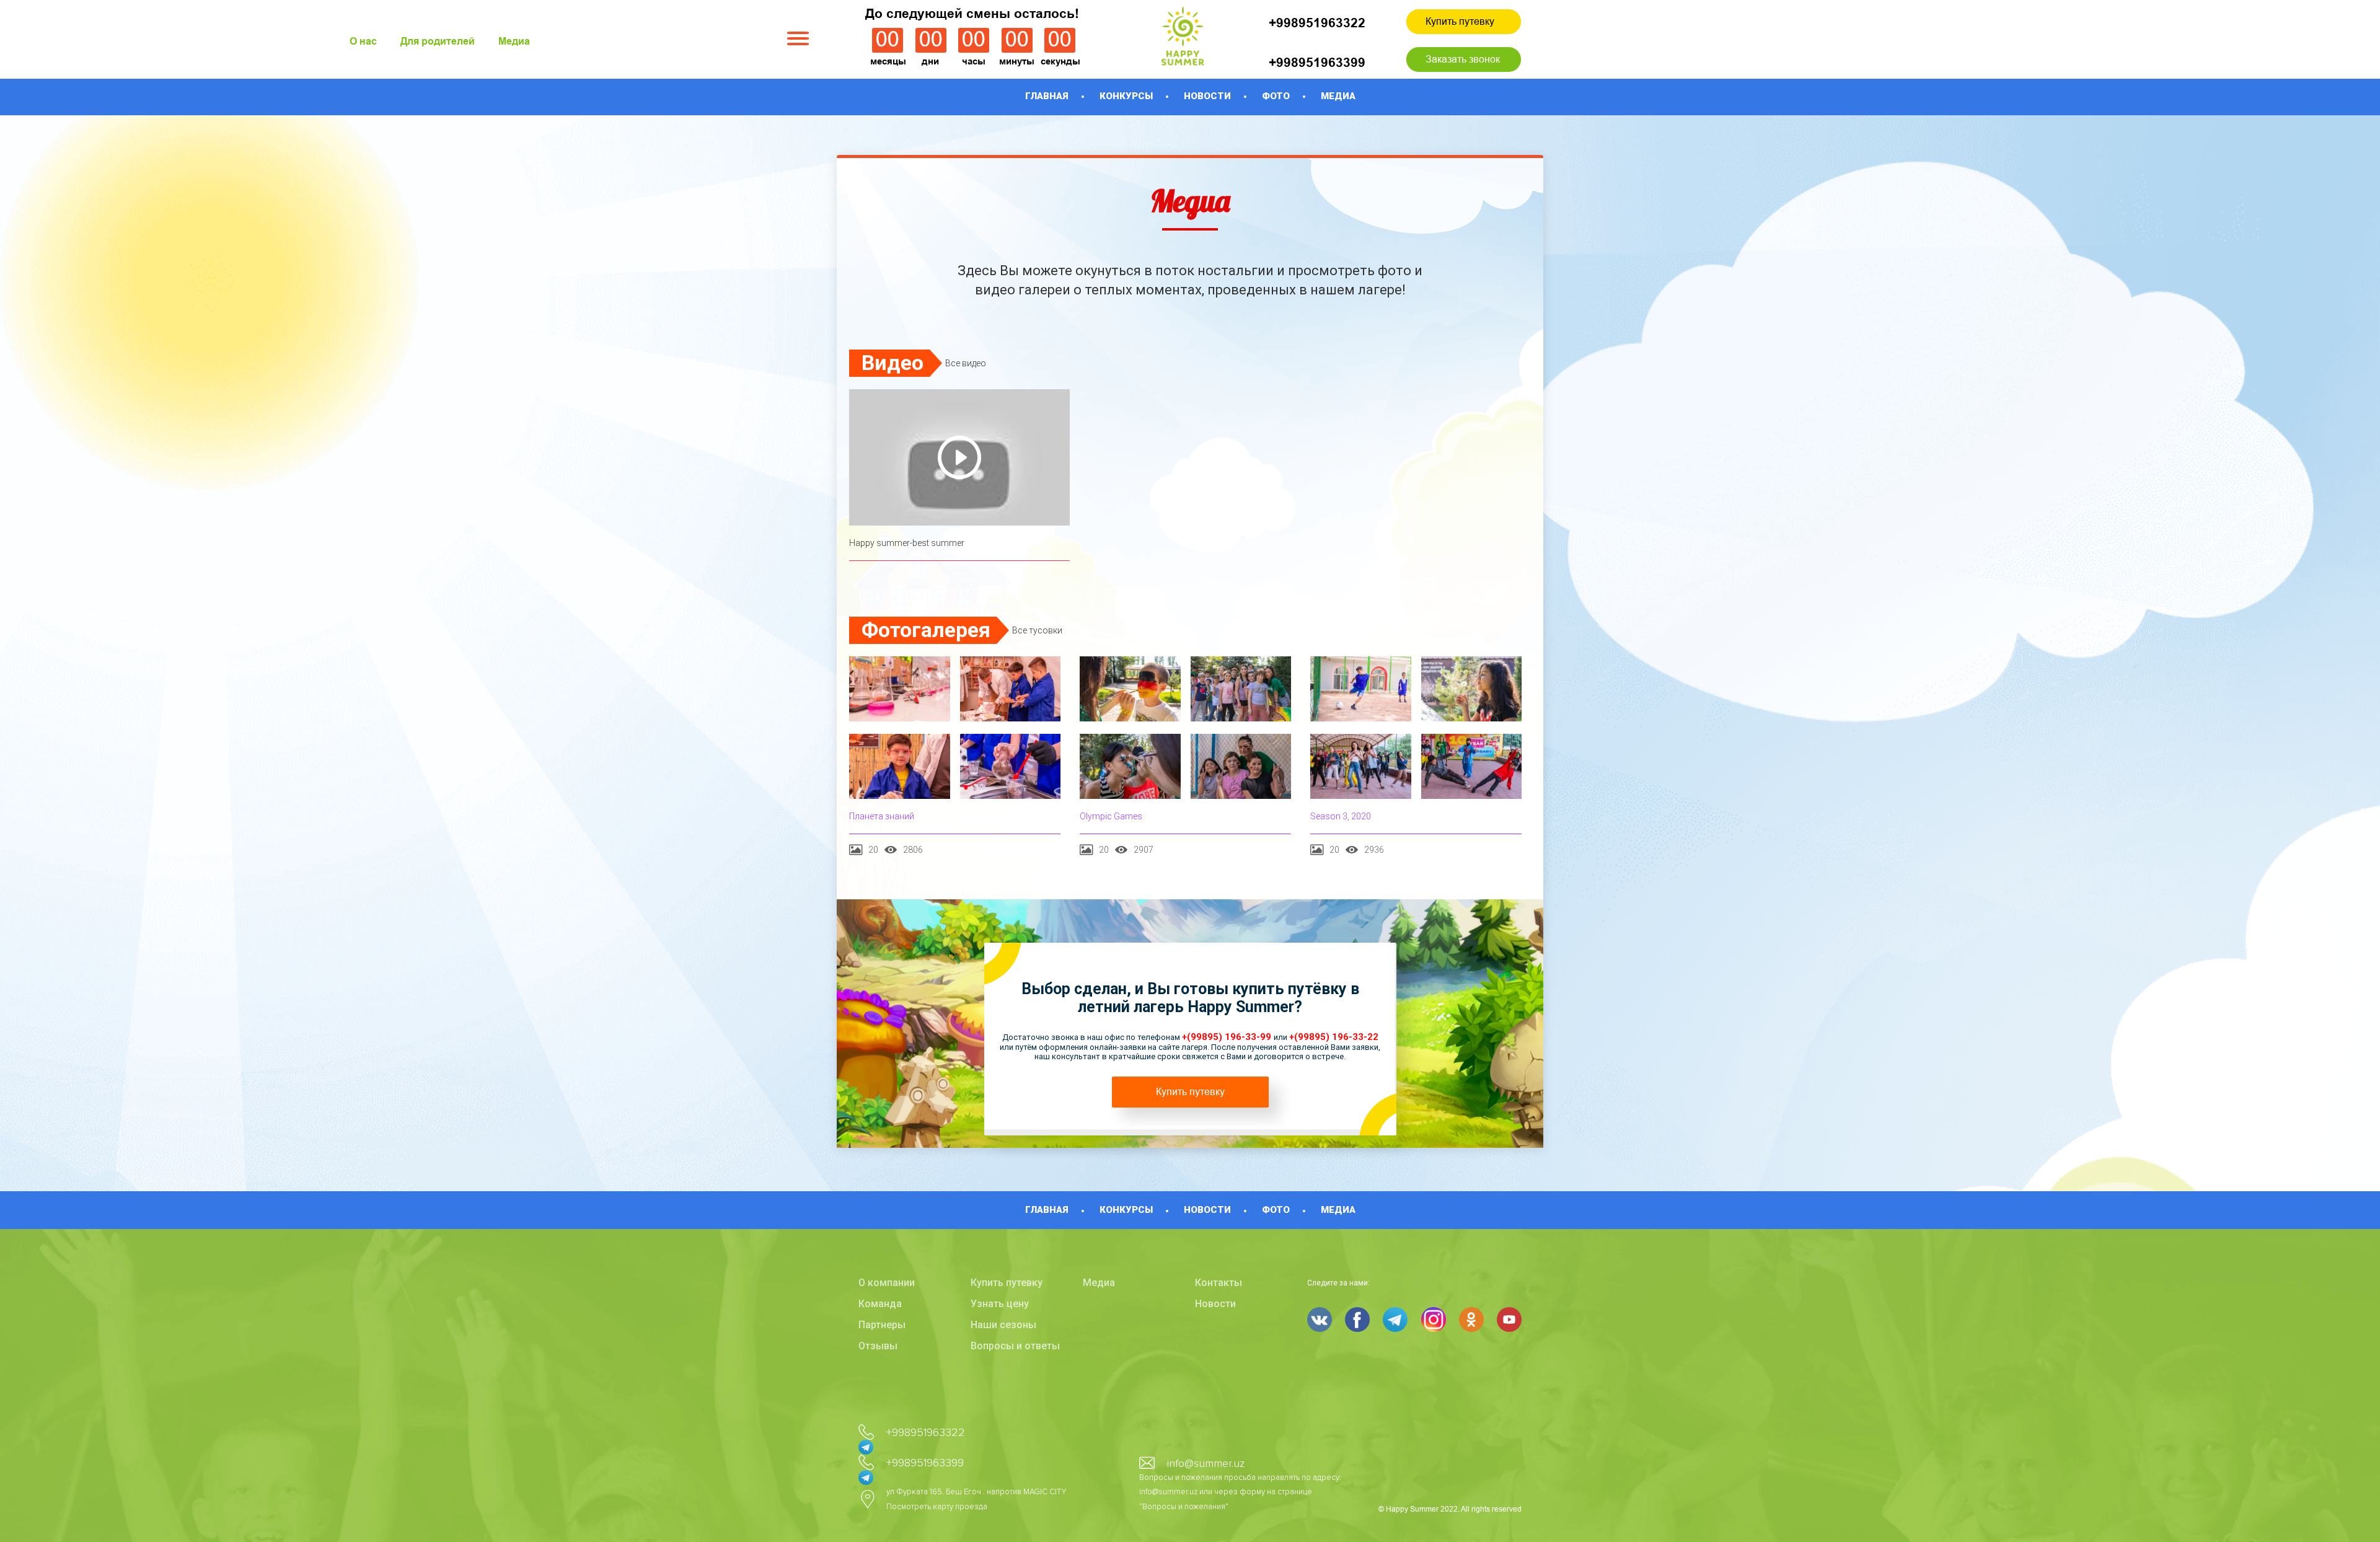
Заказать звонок (1463, 59)
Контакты (1219, 1283)
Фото (1276, 96)
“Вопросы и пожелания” (1184, 1507)
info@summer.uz (1206, 1463)
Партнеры (882, 1325)
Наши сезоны (1003, 1325)
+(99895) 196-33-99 (1228, 1037)
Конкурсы (1126, 96)
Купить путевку (1460, 21)
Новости (1207, 96)
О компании (887, 1283)
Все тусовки (1037, 630)
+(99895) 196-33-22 (1334, 1037)
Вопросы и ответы (1015, 1346)
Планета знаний (882, 816)
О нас (363, 41)
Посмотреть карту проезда (937, 1507)
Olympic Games (1111, 816)
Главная (1047, 96)
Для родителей (438, 41)
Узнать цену (1000, 1304)
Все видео (966, 363)
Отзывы (878, 1346)
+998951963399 (1317, 62)
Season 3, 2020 (1341, 816)
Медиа (514, 41)
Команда (880, 1304)
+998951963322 (1317, 23)
